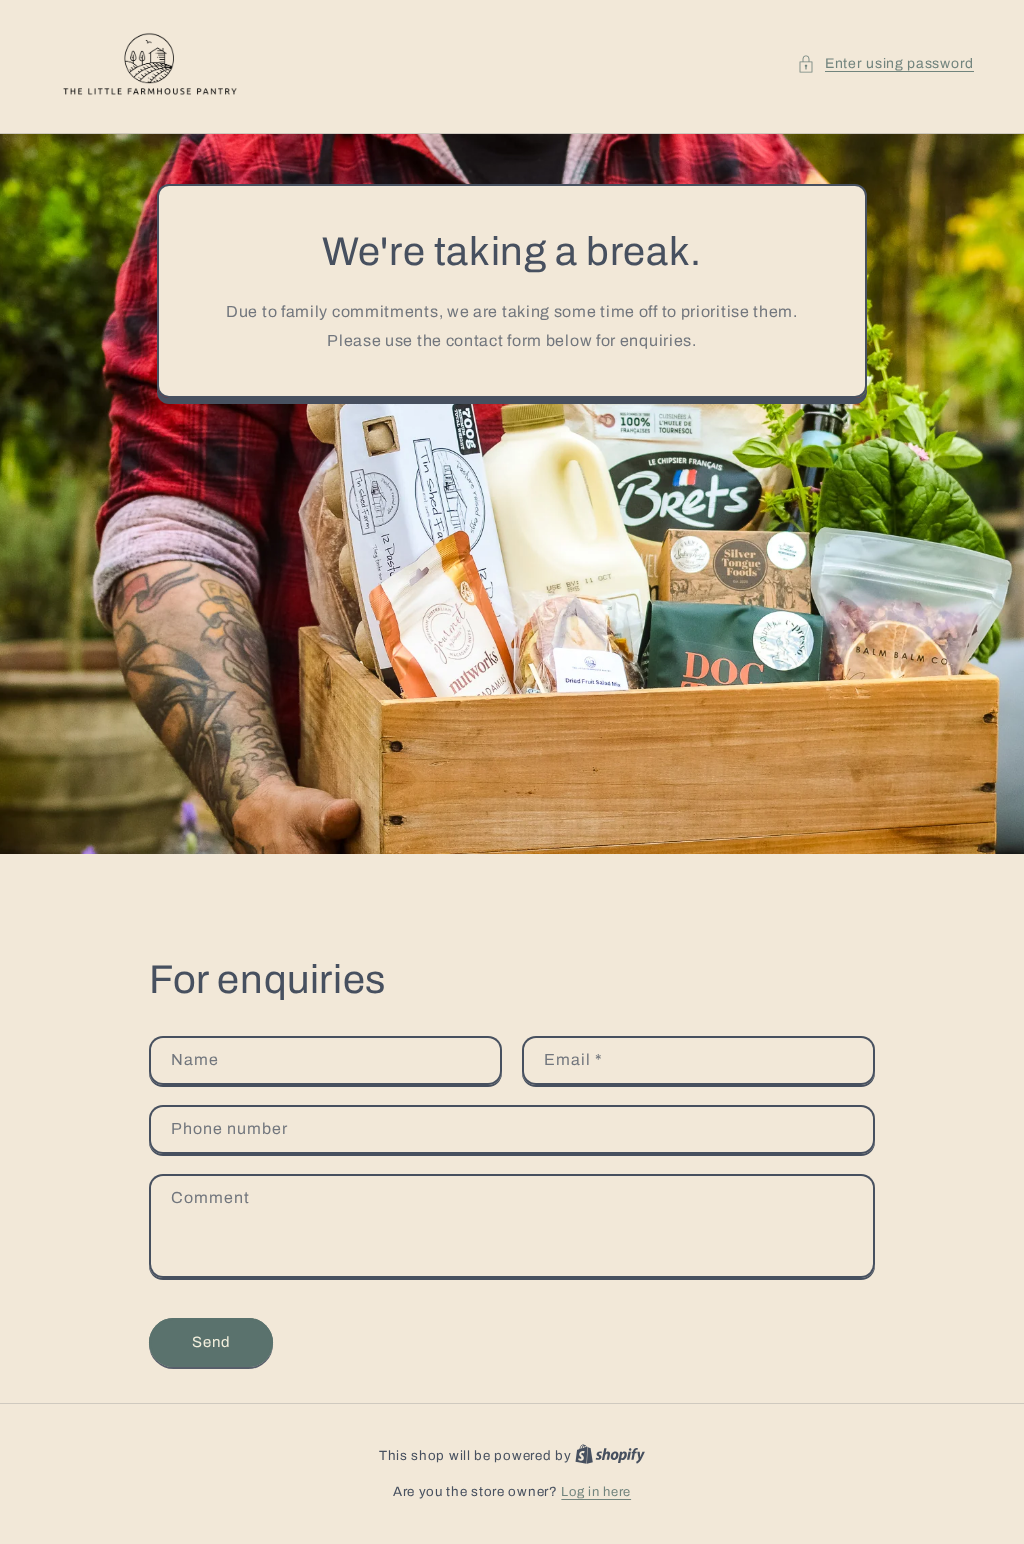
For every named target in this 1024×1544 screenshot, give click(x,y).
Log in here (596, 1492)
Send (211, 1342)
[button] (885, 63)
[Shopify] (610, 1456)
